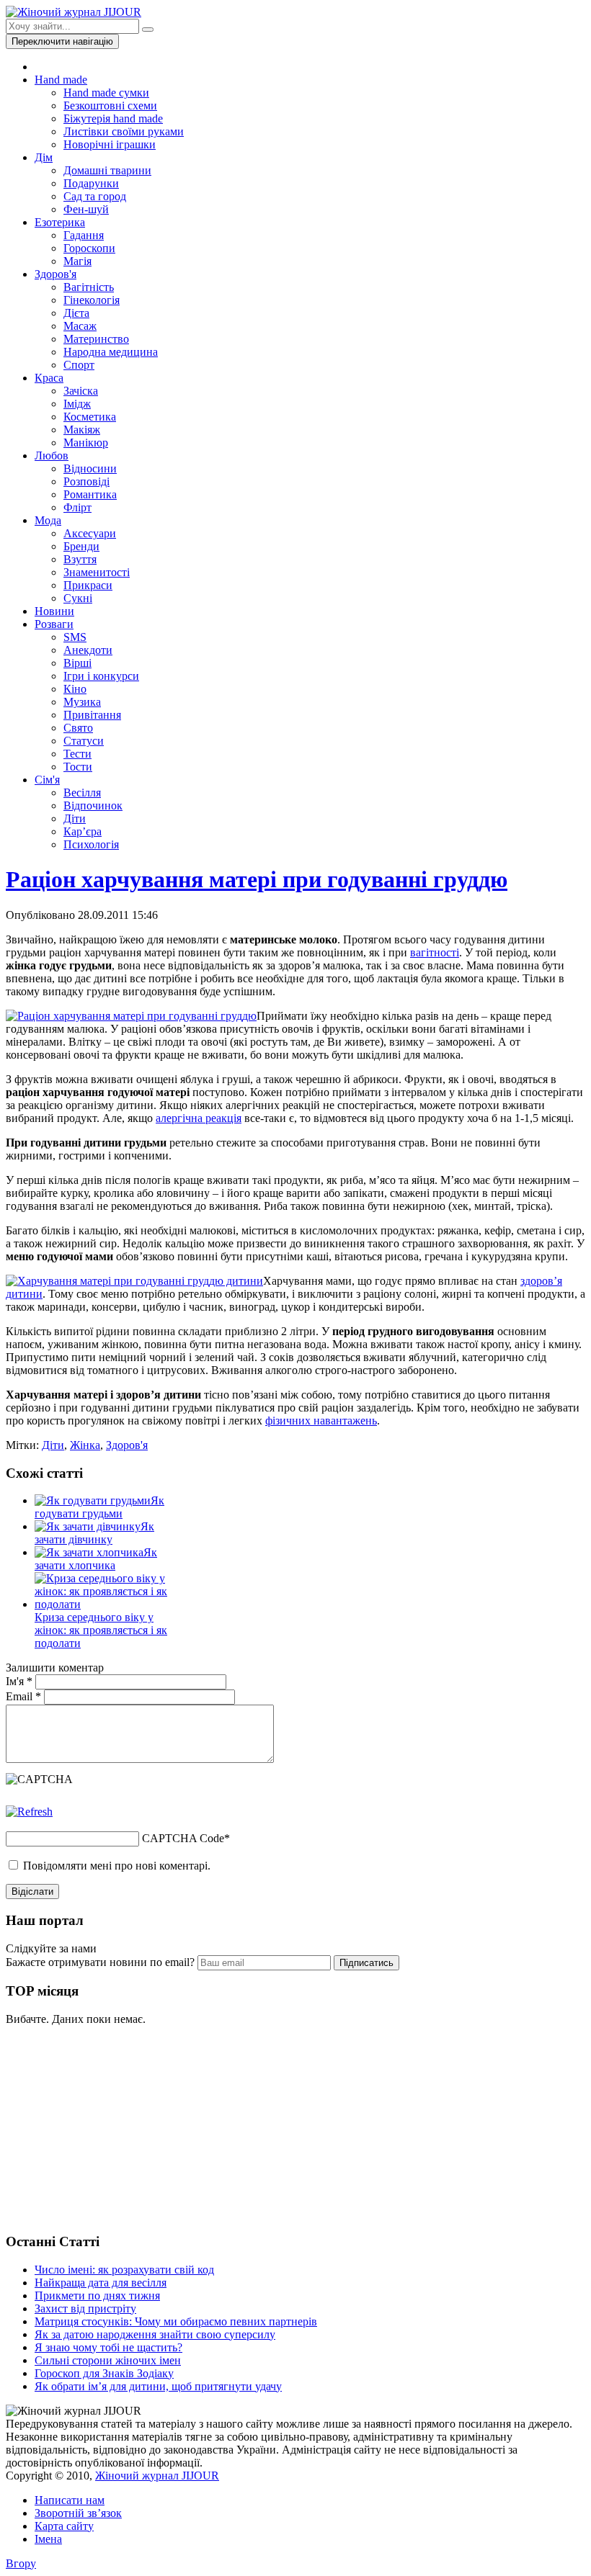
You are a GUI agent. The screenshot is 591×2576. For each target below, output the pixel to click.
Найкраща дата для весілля (101, 2283)
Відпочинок (93, 805)
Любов (52, 455)
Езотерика (60, 222)
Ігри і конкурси (101, 676)
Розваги (54, 624)
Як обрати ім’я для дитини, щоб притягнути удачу (158, 2386)
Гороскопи (89, 248)
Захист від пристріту (85, 2308)
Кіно (75, 689)
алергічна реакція (199, 1118)
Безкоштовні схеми (110, 106)
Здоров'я (55, 274)
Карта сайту (64, 2526)
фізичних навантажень (321, 1421)
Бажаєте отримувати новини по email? (100, 1962)
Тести (77, 754)
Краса (49, 378)
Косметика (90, 417)
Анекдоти (88, 650)
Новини (54, 611)
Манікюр (86, 443)
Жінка (85, 1445)
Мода (48, 520)
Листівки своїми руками (124, 131)
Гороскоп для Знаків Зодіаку (104, 2373)
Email (23, 1696)
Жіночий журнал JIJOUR (157, 2476)
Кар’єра (83, 831)
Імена (48, 2539)
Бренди (81, 546)
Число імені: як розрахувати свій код (124, 2270)
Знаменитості (97, 572)
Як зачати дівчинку (94, 1533)
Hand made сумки (106, 93)
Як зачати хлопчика (96, 1559)
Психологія (91, 844)
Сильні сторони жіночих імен (108, 2360)
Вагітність (89, 287)
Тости (78, 767)
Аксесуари (90, 533)
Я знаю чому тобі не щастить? (108, 2347)
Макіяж (82, 430)
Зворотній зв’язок (78, 2513)
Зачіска (81, 391)
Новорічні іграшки (110, 144)
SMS (75, 637)
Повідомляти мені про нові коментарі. (117, 1866)
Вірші (77, 663)
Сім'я (47, 780)
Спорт (79, 365)
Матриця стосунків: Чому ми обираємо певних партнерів (176, 2321)
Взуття (80, 559)
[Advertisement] (114, 2127)
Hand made (61, 80)
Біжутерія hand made (113, 118)
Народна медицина (111, 352)
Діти (75, 818)
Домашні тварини (107, 170)
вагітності (435, 952)
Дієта (76, 313)
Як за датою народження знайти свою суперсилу (155, 2334)
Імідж (77, 404)
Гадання (84, 235)
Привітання (92, 715)
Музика (82, 702)
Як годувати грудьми (99, 1507)
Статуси (84, 741)
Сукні (78, 598)
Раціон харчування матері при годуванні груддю (257, 879)
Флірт (77, 507)
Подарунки (91, 183)
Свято (78, 728)
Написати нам (70, 2500)
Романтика (90, 494)
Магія (77, 261)
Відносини (90, 468)
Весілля (82, 793)
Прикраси (88, 585)
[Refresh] (29, 1812)
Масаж (80, 326)
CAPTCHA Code (183, 1838)
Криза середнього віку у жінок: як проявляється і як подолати (101, 1630)
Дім (44, 157)
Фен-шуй (86, 209)
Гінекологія (92, 300)
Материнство (96, 339)
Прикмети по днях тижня (97, 2295)
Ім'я (19, 1681)
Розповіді (86, 481)
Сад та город (95, 196)
